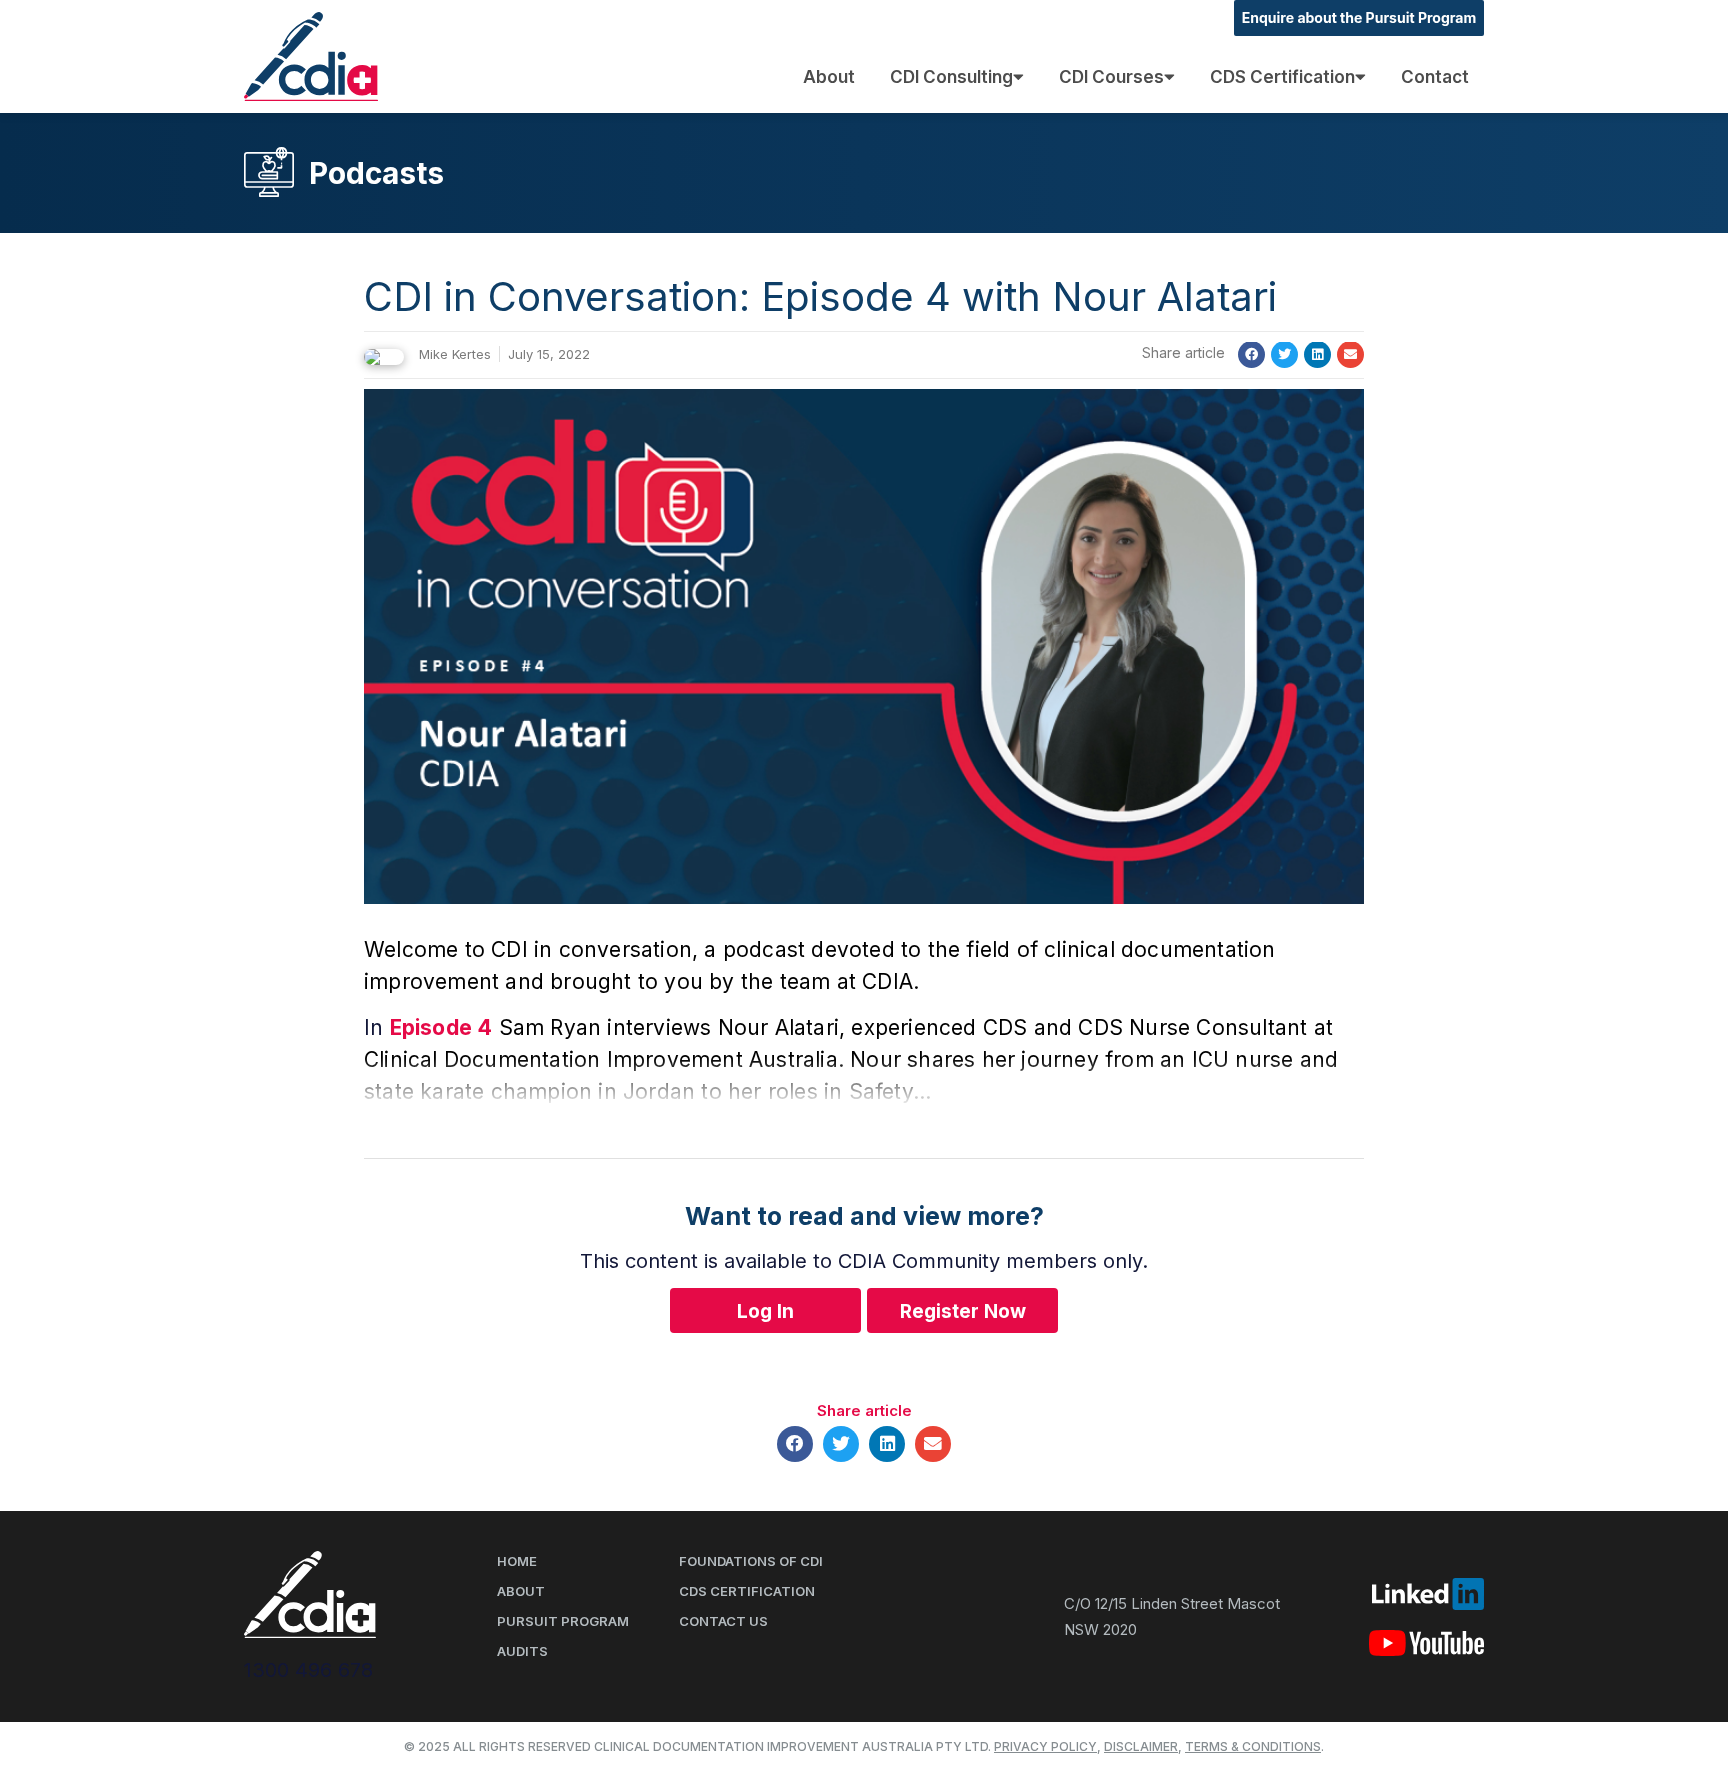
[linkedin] (1317, 354)
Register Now (963, 1311)
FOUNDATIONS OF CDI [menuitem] (751, 1561)
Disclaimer (1141, 1746)
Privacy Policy (1045, 1746)
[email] (1350, 354)
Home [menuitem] (517, 1561)
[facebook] (1251, 354)
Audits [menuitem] (522, 1651)
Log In (765, 1311)
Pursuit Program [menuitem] (563, 1621)
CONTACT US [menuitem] (723, 1621)
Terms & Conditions (1253, 1746)
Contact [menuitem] (1435, 77)
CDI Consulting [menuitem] (951, 77)
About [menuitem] (829, 77)
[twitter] (1284, 354)
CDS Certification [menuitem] (1282, 77)
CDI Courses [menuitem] (1111, 77)
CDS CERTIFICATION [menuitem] (747, 1591)
